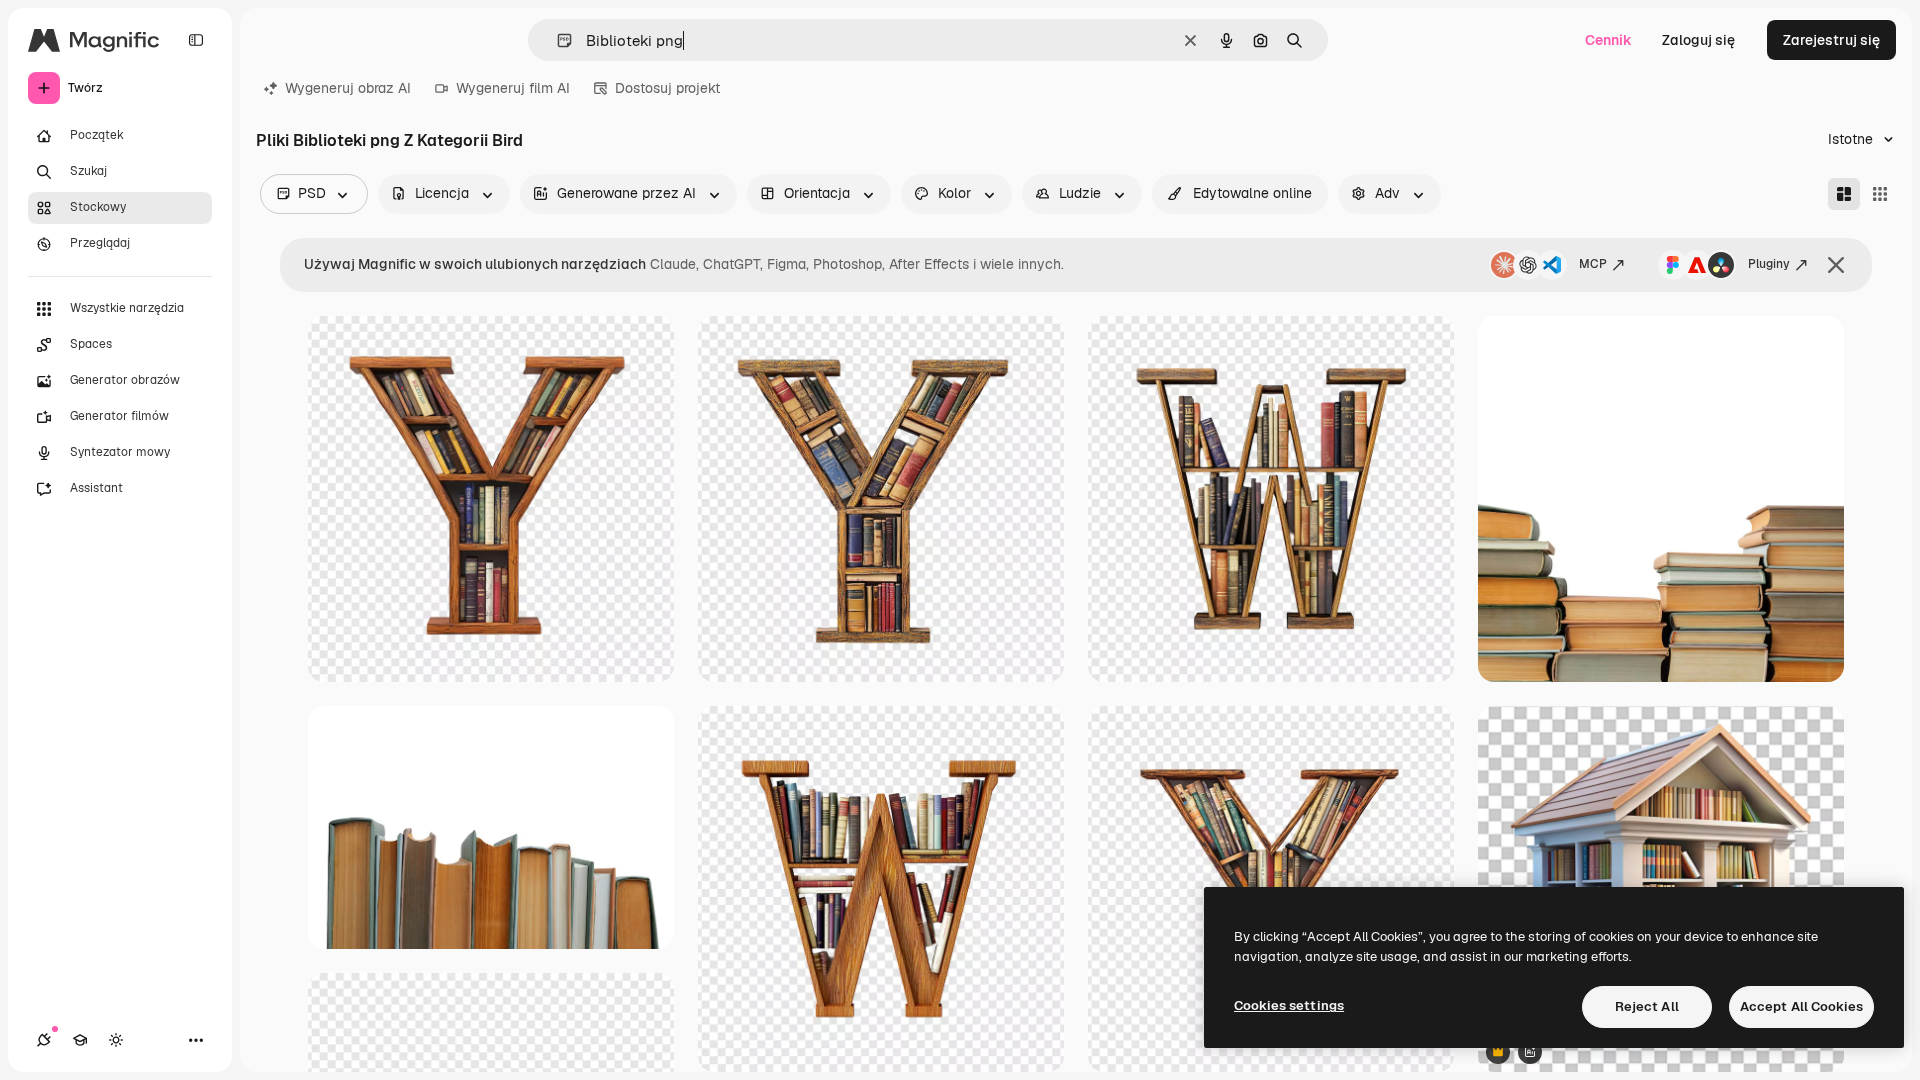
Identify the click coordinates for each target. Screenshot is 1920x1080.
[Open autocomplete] (556, 40)
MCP (1593, 264)
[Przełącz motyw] (116, 1040)
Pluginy (1769, 264)
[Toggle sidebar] (196, 40)
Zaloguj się (1698, 40)
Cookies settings (1289, 1005)
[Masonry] (1844, 194)
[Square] (1880, 194)
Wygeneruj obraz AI (348, 88)
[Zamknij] (1836, 265)
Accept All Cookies (1801, 1006)
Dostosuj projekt (667, 88)
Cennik (1608, 40)
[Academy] (80, 1040)
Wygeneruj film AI (513, 88)
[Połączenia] (44, 1040)
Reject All (1647, 1006)
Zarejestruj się (1831, 40)
